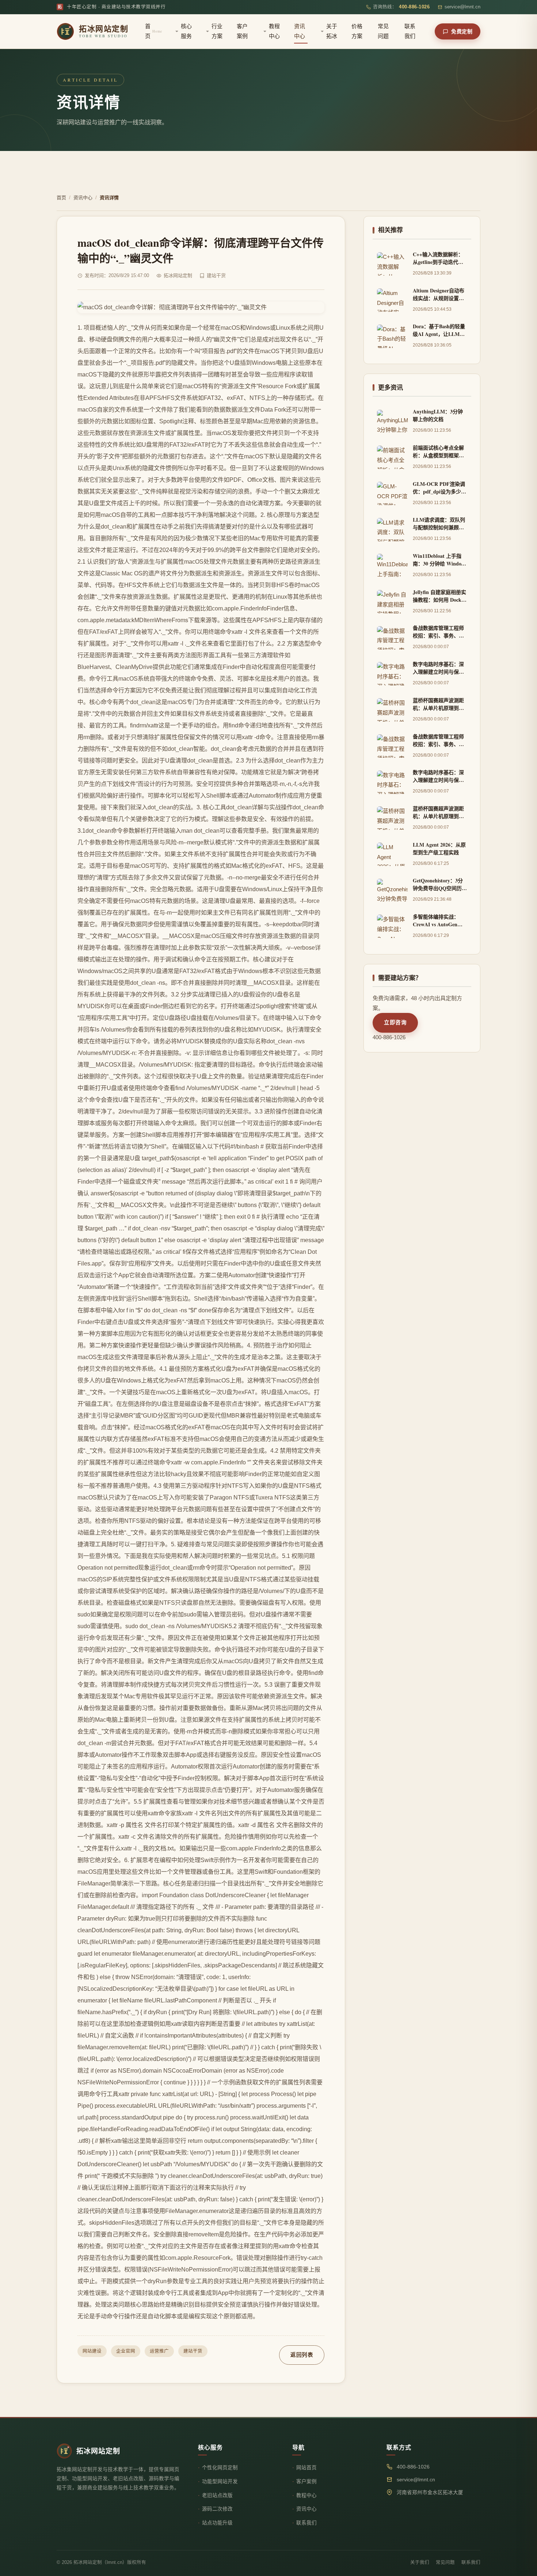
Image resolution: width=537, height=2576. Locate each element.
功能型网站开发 (220, 2482)
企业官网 (126, 2351)
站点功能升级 (217, 2523)
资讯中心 (300, 31)
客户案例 (242, 31)
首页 (154, 31)
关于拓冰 (332, 31)
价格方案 (357, 31)
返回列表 (302, 2355)
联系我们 (410, 31)
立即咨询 (395, 1022)
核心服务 (186, 31)
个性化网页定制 (220, 2468)
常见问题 (383, 31)
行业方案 (217, 31)
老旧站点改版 (217, 2495)
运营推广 (159, 2351)
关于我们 (420, 2562)
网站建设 (92, 2351)
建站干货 (193, 2351)
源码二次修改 (217, 2509)
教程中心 (274, 31)
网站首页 (306, 2468)
